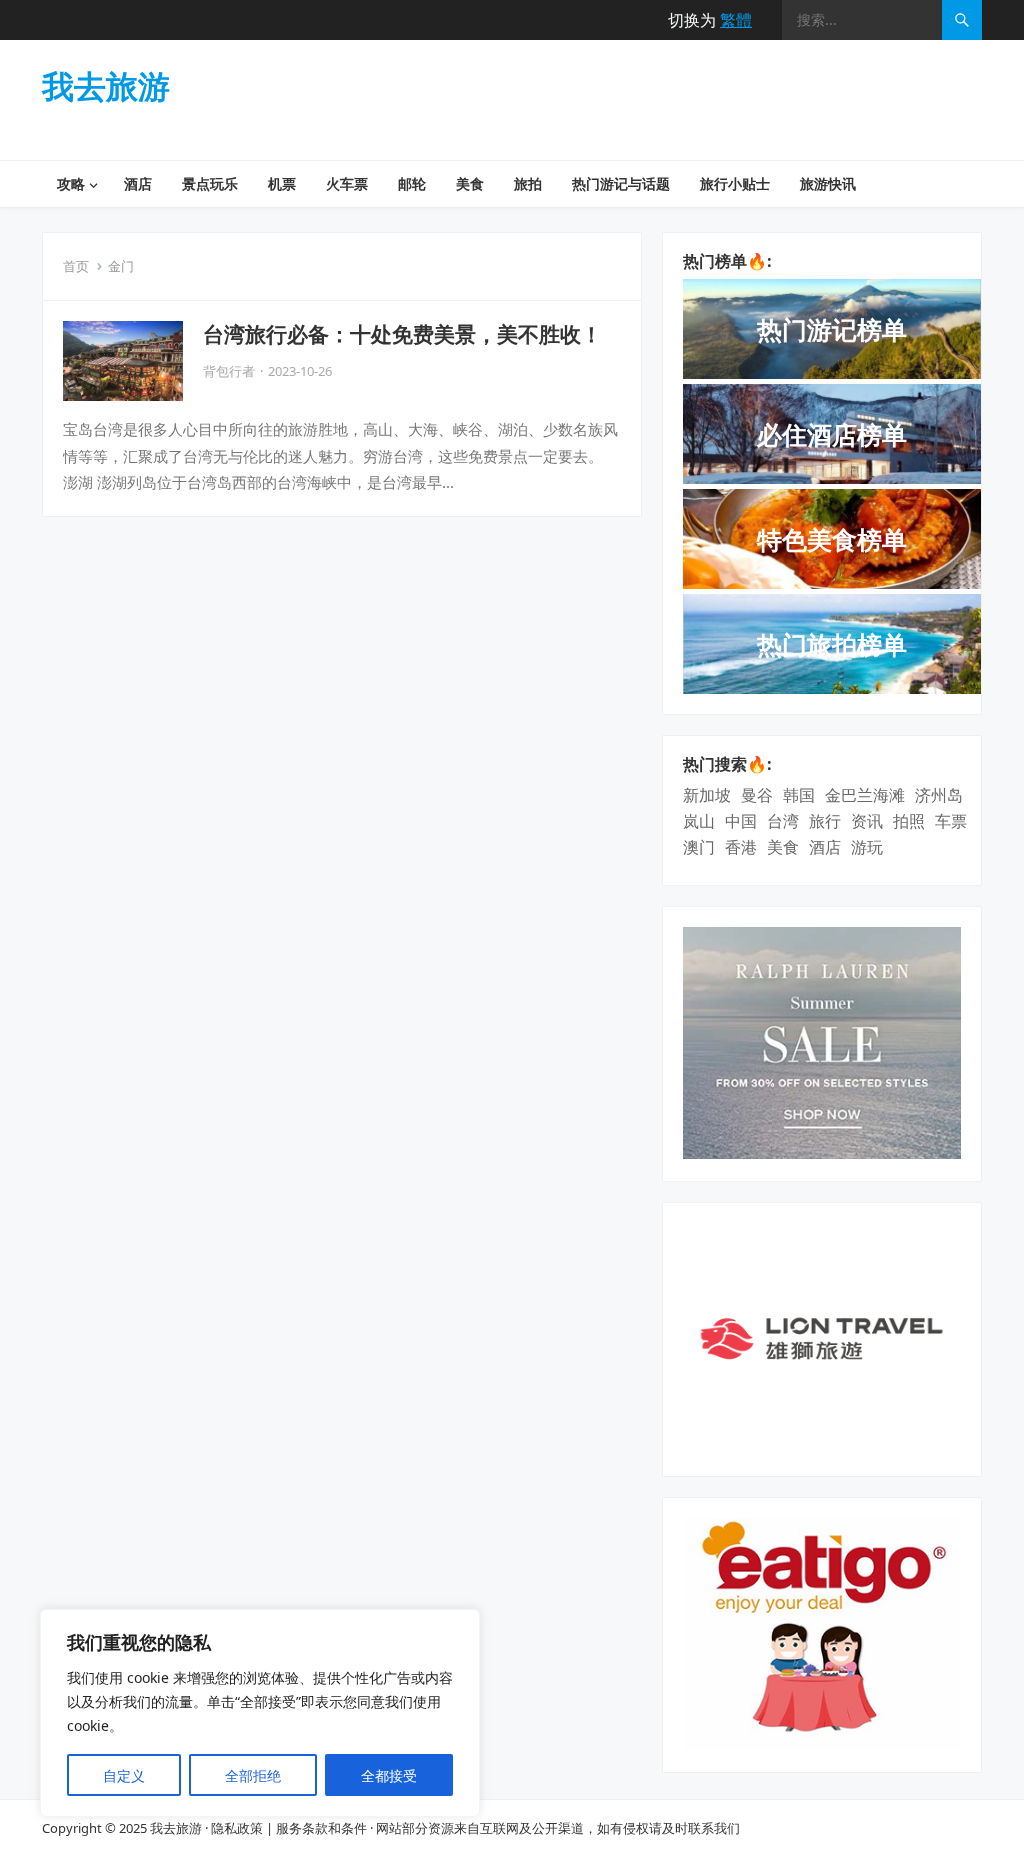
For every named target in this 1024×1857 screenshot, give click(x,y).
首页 (76, 266)
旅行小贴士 (735, 183)
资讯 (867, 821)
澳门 (699, 847)
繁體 (736, 20)
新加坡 (707, 795)
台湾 (783, 821)
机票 (282, 183)
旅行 (825, 821)
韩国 (799, 795)
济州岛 (939, 795)
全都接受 (389, 1775)
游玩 (867, 847)
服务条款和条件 (321, 1828)
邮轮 (412, 183)
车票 (951, 821)
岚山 (699, 821)
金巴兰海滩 (865, 795)
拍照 (909, 821)
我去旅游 (106, 86)
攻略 (71, 183)
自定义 (124, 1775)
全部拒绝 (253, 1775)
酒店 (138, 183)
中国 (741, 821)
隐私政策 (237, 1828)
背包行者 (229, 371)
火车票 (347, 183)
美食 (470, 183)
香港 (741, 847)
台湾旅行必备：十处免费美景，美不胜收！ (402, 334)
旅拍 (528, 183)
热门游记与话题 (621, 183)
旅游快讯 (828, 183)
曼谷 (757, 795)
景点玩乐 (210, 183)
